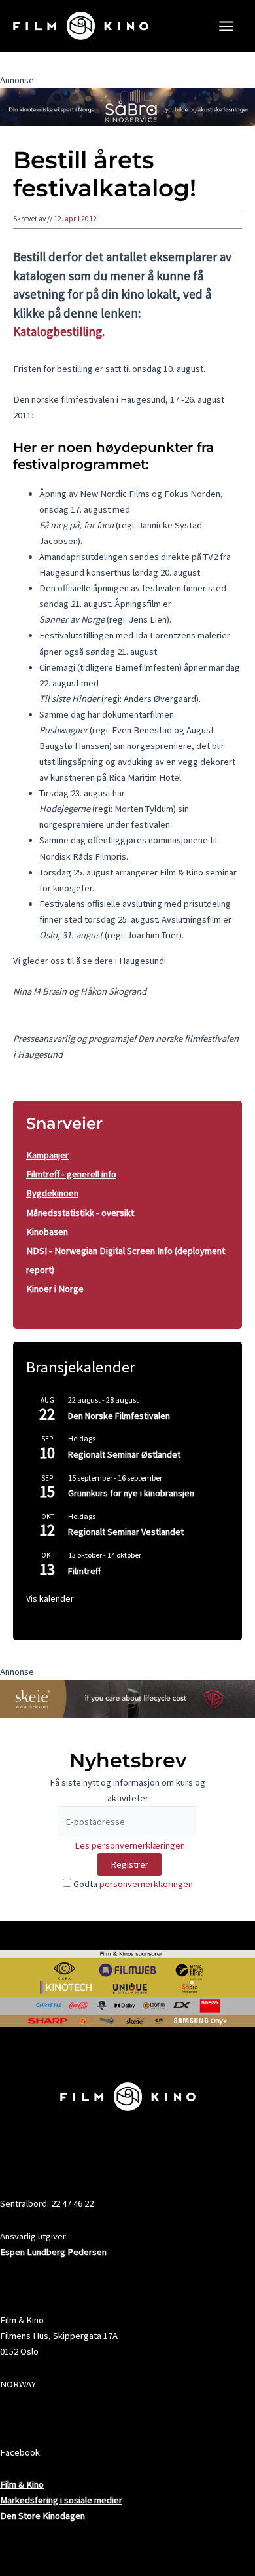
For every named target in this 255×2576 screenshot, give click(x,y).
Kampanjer (47, 1155)
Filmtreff (84, 1571)
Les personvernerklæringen (130, 1845)
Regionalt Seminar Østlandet (124, 1454)
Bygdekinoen (52, 1193)
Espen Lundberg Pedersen (53, 2252)
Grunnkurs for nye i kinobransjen (131, 1493)
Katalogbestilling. (59, 331)
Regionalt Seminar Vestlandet (126, 1532)
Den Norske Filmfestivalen (119, 1416)
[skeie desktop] (127, 1698)
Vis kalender (50, 1598)
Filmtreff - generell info (71, 1174)
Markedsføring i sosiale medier (61, 2500)
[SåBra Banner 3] (127, 106)
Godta (132, 1884)
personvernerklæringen (146, 1884)
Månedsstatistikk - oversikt (80, 1213)
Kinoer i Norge (55, 1289)
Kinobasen (47, 1232)
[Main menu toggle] (226, 26)
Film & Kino (22, 2484)
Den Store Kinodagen (42, 2516)
